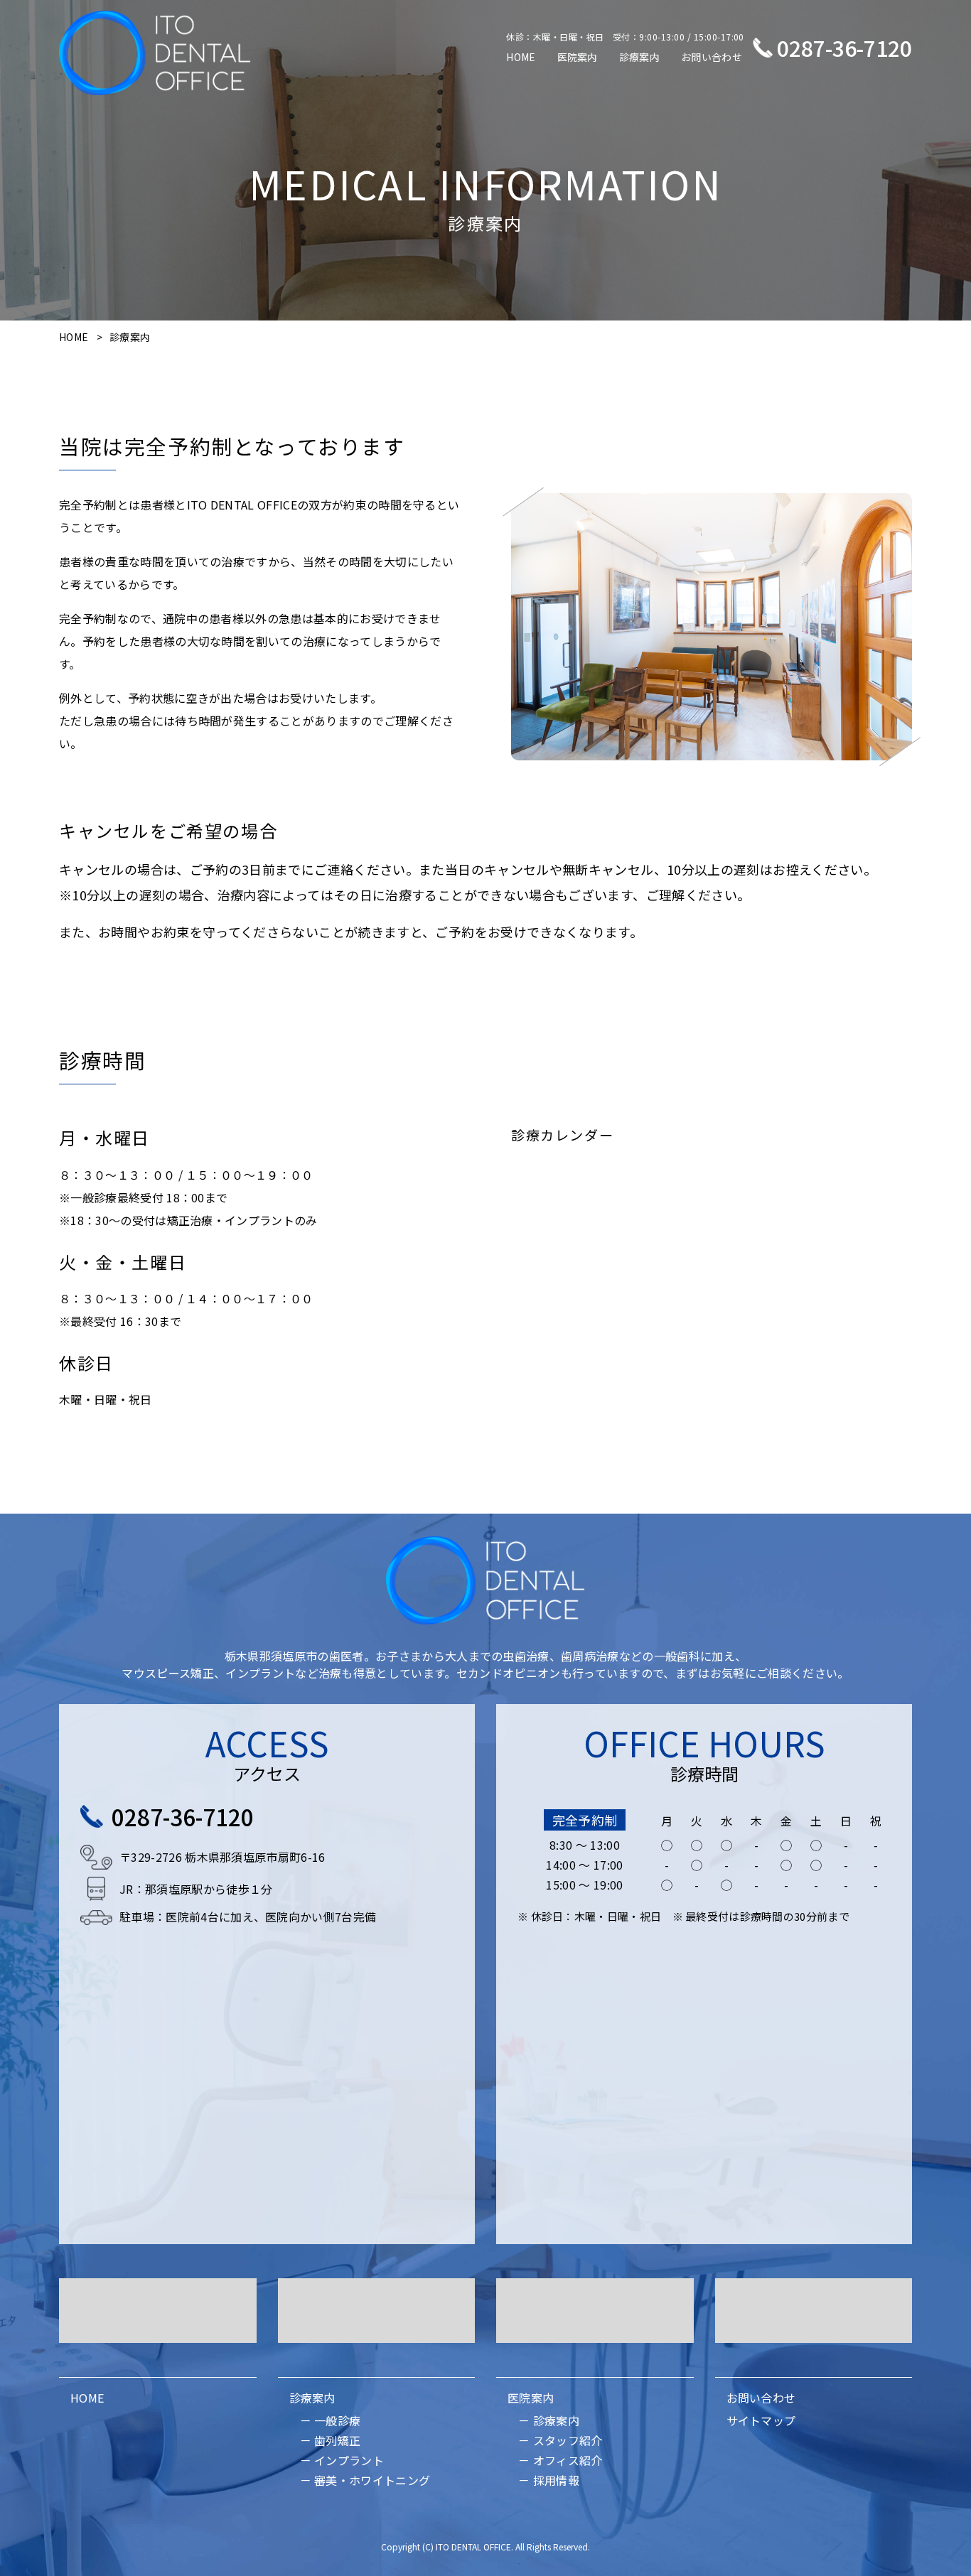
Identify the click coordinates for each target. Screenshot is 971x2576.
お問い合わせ (712, 57)
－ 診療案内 (549, 2420)
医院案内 (578, 57)
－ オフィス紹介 (560, 2460)
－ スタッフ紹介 (560, 2440)
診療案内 (639, 57)
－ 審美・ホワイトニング (365, 2480)
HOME (521, 57)
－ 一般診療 (331, 2420)
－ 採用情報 (549, 2480)
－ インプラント (342, 2460)
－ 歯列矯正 (331, 2440)
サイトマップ (761, 2420)
